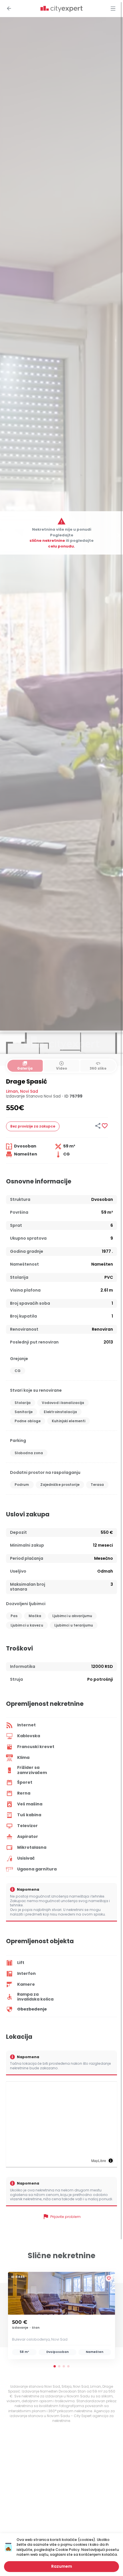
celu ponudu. (61, 546)
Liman (12, 1091)
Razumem (62, 2566)
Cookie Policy (68, 2550)
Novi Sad (29, 1091)
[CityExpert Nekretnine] (61, 9)
